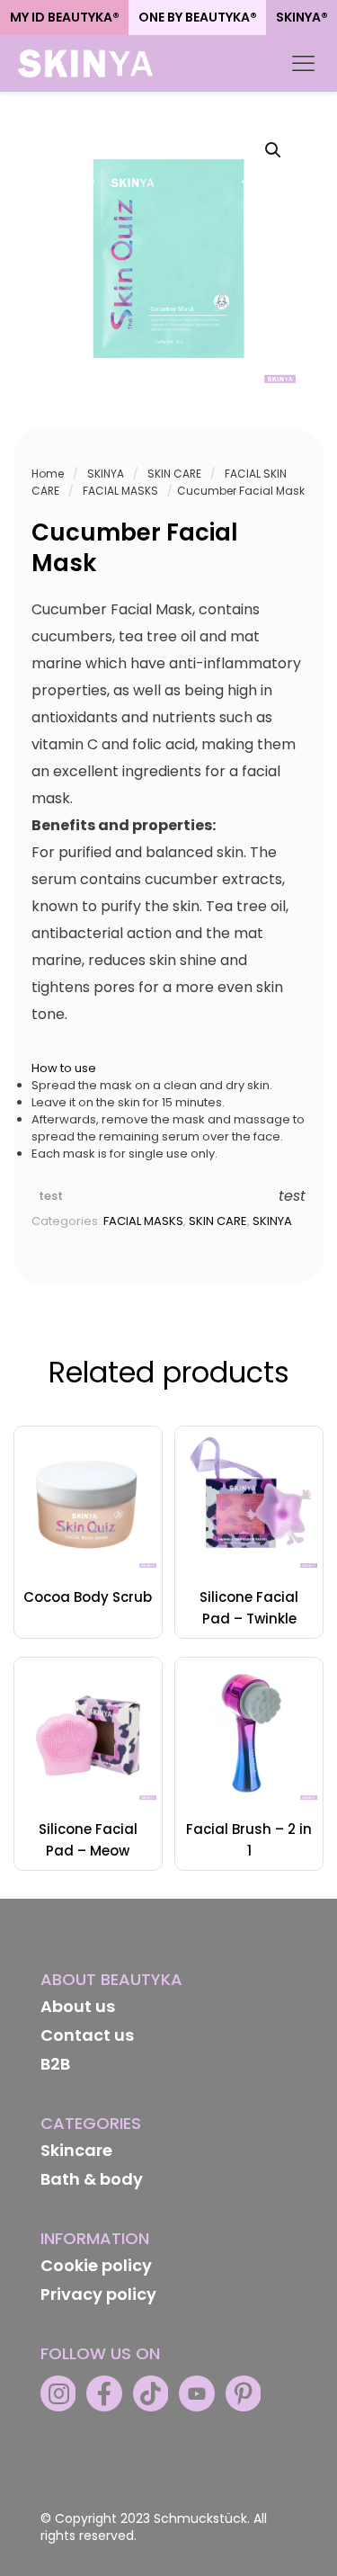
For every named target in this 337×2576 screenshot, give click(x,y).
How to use (64, 1068)
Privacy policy (98, 2294)
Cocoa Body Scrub (88, 1597)
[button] (274, 150)
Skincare (76, 2150)
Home (48, 474)
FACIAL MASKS (120, 491)
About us (78, 2006)
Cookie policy (96, 2265)
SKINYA (106, 474)
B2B (55, 2064)
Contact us (87, 2035)
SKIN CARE (174, 474)
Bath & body (92, 2179)
